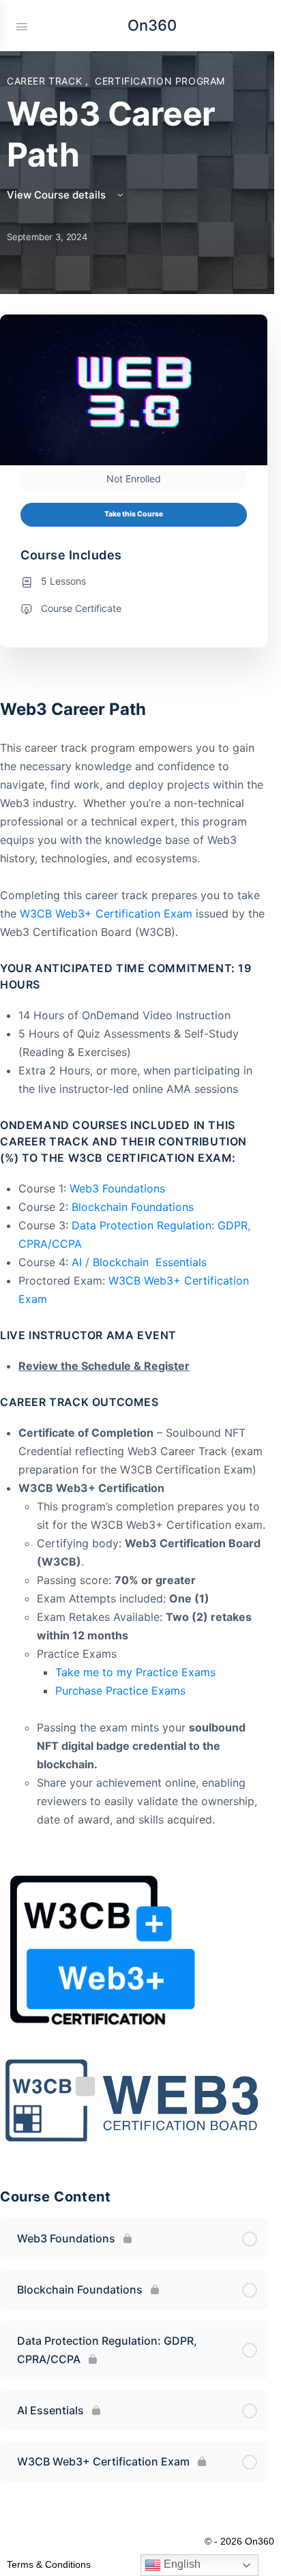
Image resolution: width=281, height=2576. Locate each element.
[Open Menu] (22, 25)
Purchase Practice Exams (120, 1690)
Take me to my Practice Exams (135, 1672)
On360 (152, 25)
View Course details (58, 195)
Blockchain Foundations (133, 1207)
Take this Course (134, 514)
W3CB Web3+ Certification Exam (106, 913)
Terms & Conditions (49, 2564)
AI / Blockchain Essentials (139, 1262)
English (181, 2564)
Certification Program (160, 81)
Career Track (46, 81)
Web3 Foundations (117, 1188)
